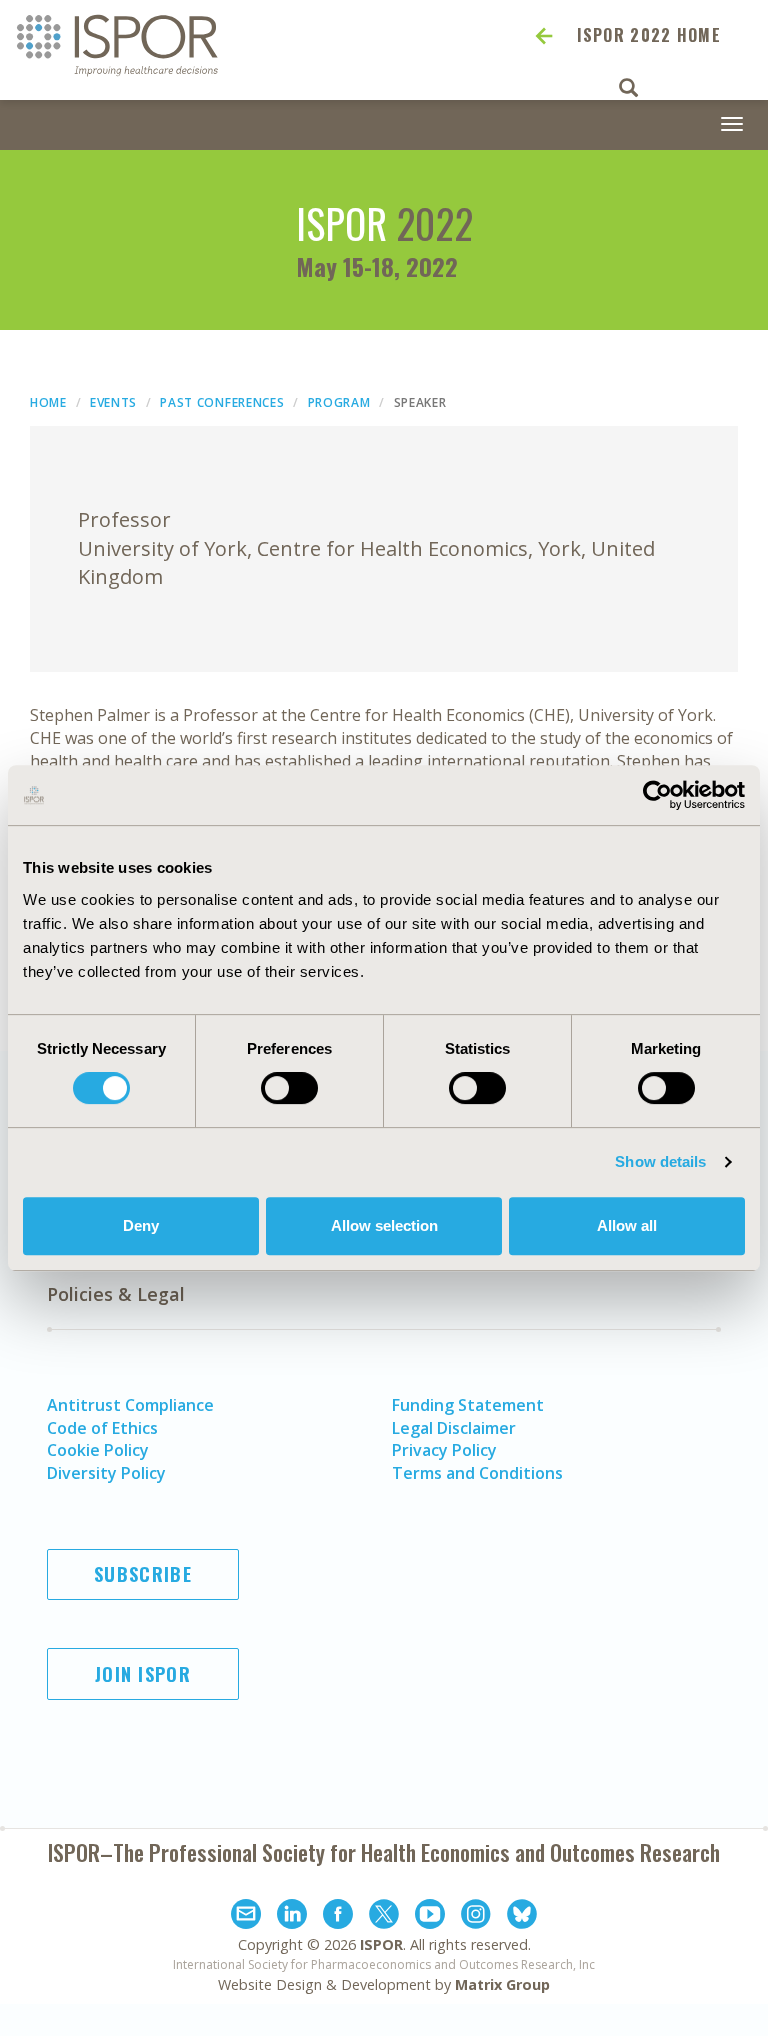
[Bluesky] (522, 1917)
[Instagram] (476, 1917)
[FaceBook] (338, 1917)
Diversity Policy (106, 1473)
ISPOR (381, 1944)
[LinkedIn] (292, 1917)
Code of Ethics (102, 1428)
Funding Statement (468, 1405)
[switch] (289, 1088)
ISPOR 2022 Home (649, 35)
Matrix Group (502, 1984)
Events (113, 402)
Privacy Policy (444, 1450)
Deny (141, 1225)
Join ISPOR (143, 1674)
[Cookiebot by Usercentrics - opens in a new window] (657, 795)
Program (339, 402)
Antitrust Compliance (130, 1405)
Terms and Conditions (477, 1473)
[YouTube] (430, 1917)
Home (48, 402)
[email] (246, 1917)
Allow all (627, 1225)
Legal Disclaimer (454, 1428)
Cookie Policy (98, 1450)
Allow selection (384, 1225)
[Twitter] (384, 1917)
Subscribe (143, 1574)
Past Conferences (222, 402)
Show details (660, 1161)
